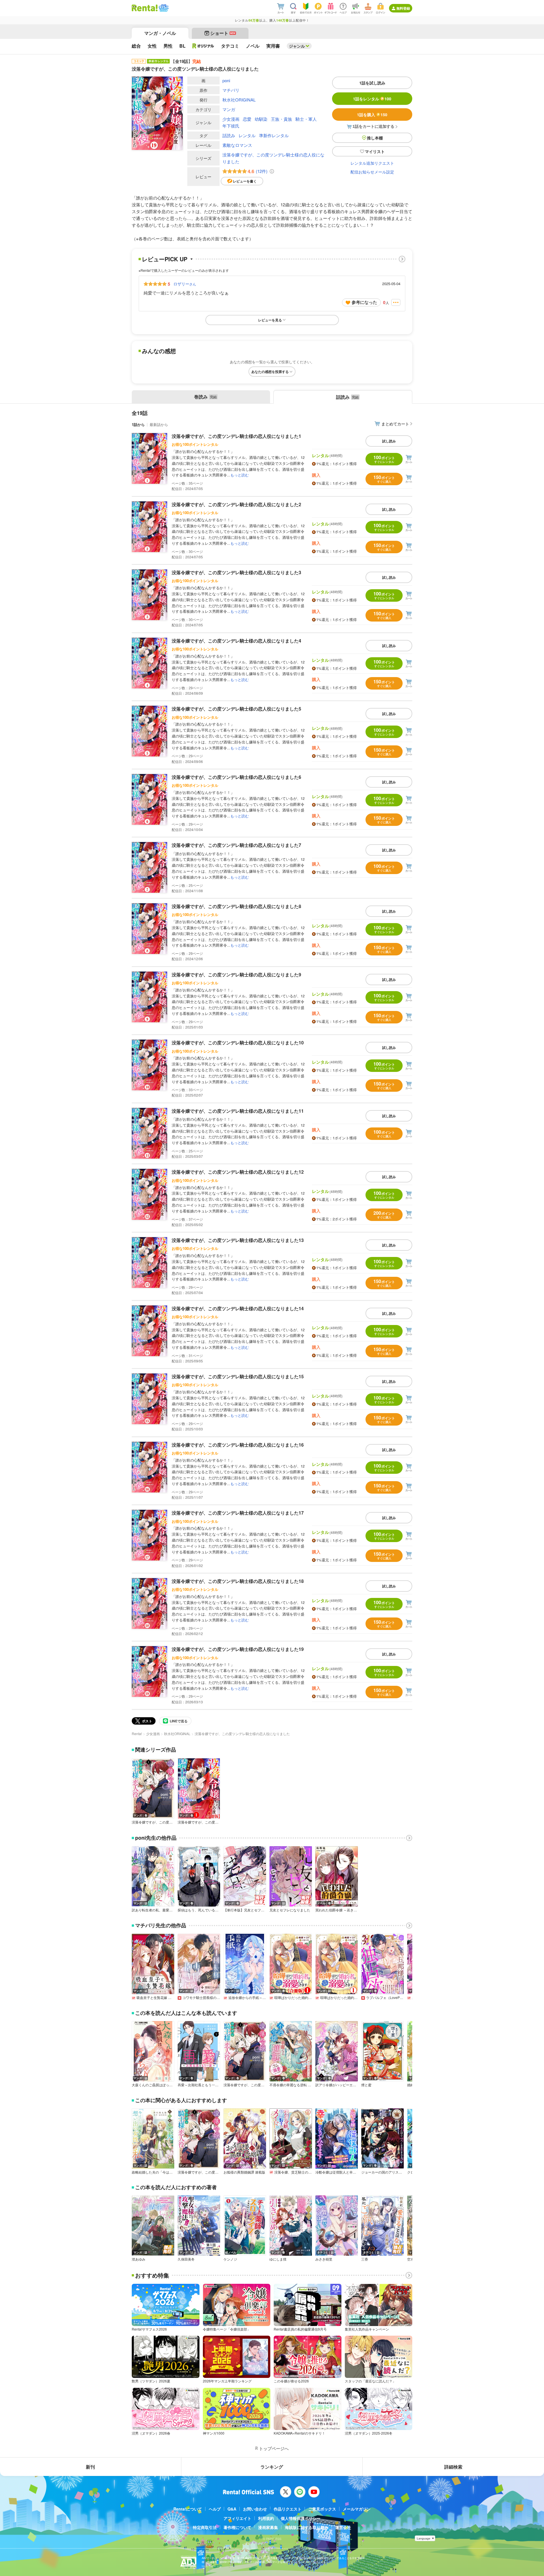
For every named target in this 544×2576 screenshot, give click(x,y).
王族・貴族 (281, 119)
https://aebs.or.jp (212, 2566)
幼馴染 (261, 119)
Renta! (137, 1734)
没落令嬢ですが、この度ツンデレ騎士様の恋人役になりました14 (238, 1308)
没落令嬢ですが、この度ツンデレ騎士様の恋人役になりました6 (236, 777)
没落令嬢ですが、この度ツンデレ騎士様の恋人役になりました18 (238, 1581)
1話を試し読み (372, 83)
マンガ (229, 109)
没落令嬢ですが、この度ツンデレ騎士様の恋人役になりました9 (236, 975)
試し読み (389, 441)
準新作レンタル (274, 135)
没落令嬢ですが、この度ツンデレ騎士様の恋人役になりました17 (238, 1513)
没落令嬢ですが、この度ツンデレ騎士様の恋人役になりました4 (236, 641)
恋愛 (247, 119)
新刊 (90, 2467)
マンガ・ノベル (160, 33)
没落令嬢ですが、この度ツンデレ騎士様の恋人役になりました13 (238, 1240)
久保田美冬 (186, 2259)
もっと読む (240, 475)
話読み (229, 135)
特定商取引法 (205, 2527)
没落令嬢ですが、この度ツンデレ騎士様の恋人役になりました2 (236, 504)
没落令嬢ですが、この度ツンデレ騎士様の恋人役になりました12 (238, 1172)
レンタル (247, 135)
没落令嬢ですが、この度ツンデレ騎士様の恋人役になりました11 (238, 1111)
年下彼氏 (231, 126)
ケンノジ (230, 2259)
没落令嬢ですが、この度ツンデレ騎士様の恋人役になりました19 (238, 1649)
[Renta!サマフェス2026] (163, 8)
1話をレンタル (372, 99)
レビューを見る (270, 320)
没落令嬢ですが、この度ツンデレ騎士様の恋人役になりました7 (236, 845)
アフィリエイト (237, 2518)
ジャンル (297, 46)
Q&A (232, 2509)
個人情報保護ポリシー (301, 2518)
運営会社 (343, 2527)
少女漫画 (231, 119)
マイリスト (375, 151)
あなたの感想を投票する (270, 372)
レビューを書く (245, 181)
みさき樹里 (324, 2259)
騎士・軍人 (306, 119)
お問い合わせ (255, 2509)
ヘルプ (215, 2509)
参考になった (364, 302)
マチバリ (231, 90)
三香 (365, 2259)
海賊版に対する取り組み (307, 2527)
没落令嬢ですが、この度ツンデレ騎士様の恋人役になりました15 (238, 1376)
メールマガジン (357, 2509)
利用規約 (266, 2518)
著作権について (237, 2527)
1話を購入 (372, 115)
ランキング (272, 2467)
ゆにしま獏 (278, 2259)
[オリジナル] (203, 46)
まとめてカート (395, 424)
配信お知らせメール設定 (372, 172)
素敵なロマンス (237, 145)
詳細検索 (453, 2467)
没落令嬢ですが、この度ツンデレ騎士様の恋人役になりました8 (236, 906)
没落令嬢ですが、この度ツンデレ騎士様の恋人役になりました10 (238, 1043)
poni (226, 80)
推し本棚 (375, 138)
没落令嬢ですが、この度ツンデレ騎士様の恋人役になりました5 (236, 709)
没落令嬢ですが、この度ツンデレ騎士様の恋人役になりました (273, 158)
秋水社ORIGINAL (239, 100)
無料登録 (403, 8)
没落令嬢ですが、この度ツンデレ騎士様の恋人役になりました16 (238, 1445)
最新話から (159, 424)
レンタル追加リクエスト (372, 163)
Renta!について (188, 2509)
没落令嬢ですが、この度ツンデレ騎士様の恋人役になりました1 (236, 436)
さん (185, 284)
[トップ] (145, 8)
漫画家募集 (268, 2527)
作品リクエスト (288, 2509)
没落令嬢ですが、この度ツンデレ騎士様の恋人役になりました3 (236, 572)
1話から (138, 424)
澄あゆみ (139, 2259)
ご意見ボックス (322, 2509)
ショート (223, 33)
